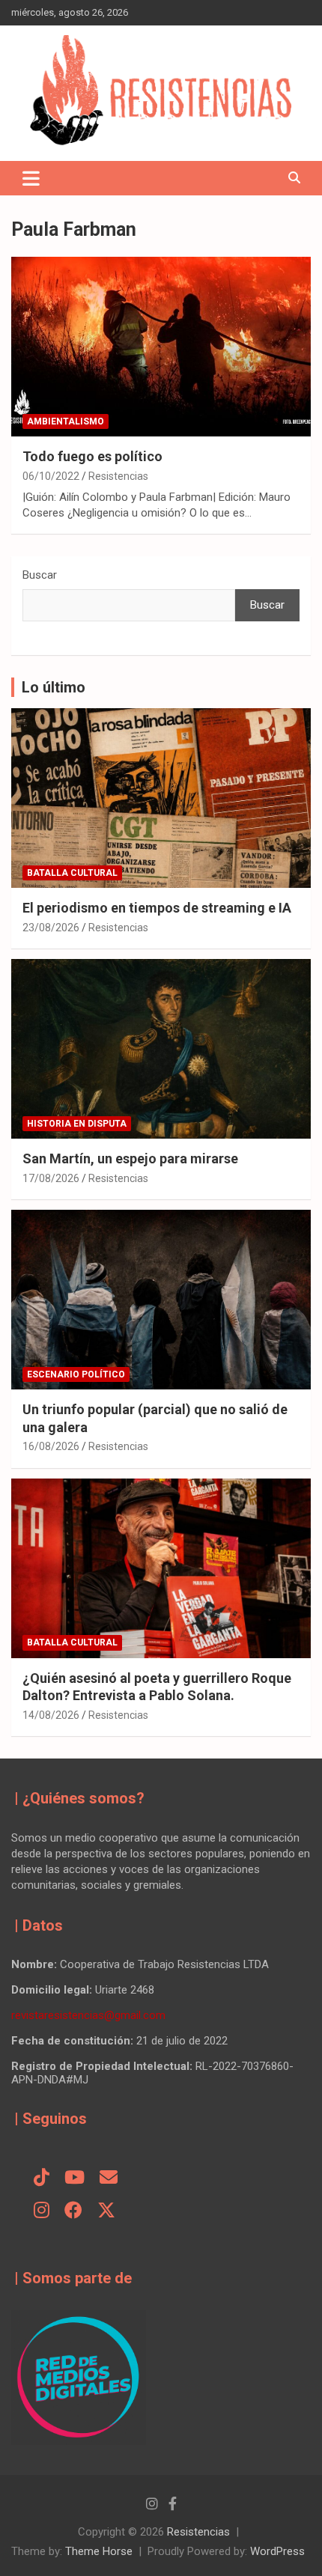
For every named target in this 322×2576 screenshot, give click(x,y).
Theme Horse (99, 2551)
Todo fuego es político (92, 456)
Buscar (40, 575)
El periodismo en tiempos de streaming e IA (157, 908)
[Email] (109, 2178)
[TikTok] (42, 2178)
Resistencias (118, 476)
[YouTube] (75, 2178)
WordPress (277, 2551)
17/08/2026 (51, 1178)
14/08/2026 (51, 1715)
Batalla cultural (72, 873)
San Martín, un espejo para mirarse (130, 1158)
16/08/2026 (51, 1446)
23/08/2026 (51, 928)
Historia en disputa (77, 1124)
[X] (106, 2211)
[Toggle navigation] (31, 178)
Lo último (54, 687)
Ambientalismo (66, 421)
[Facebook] (73, 2211)
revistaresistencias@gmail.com (88, 2015)
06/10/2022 (51, 476)
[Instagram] (42, 2211)
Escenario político (76, 1374)
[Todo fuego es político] (161, 347)
